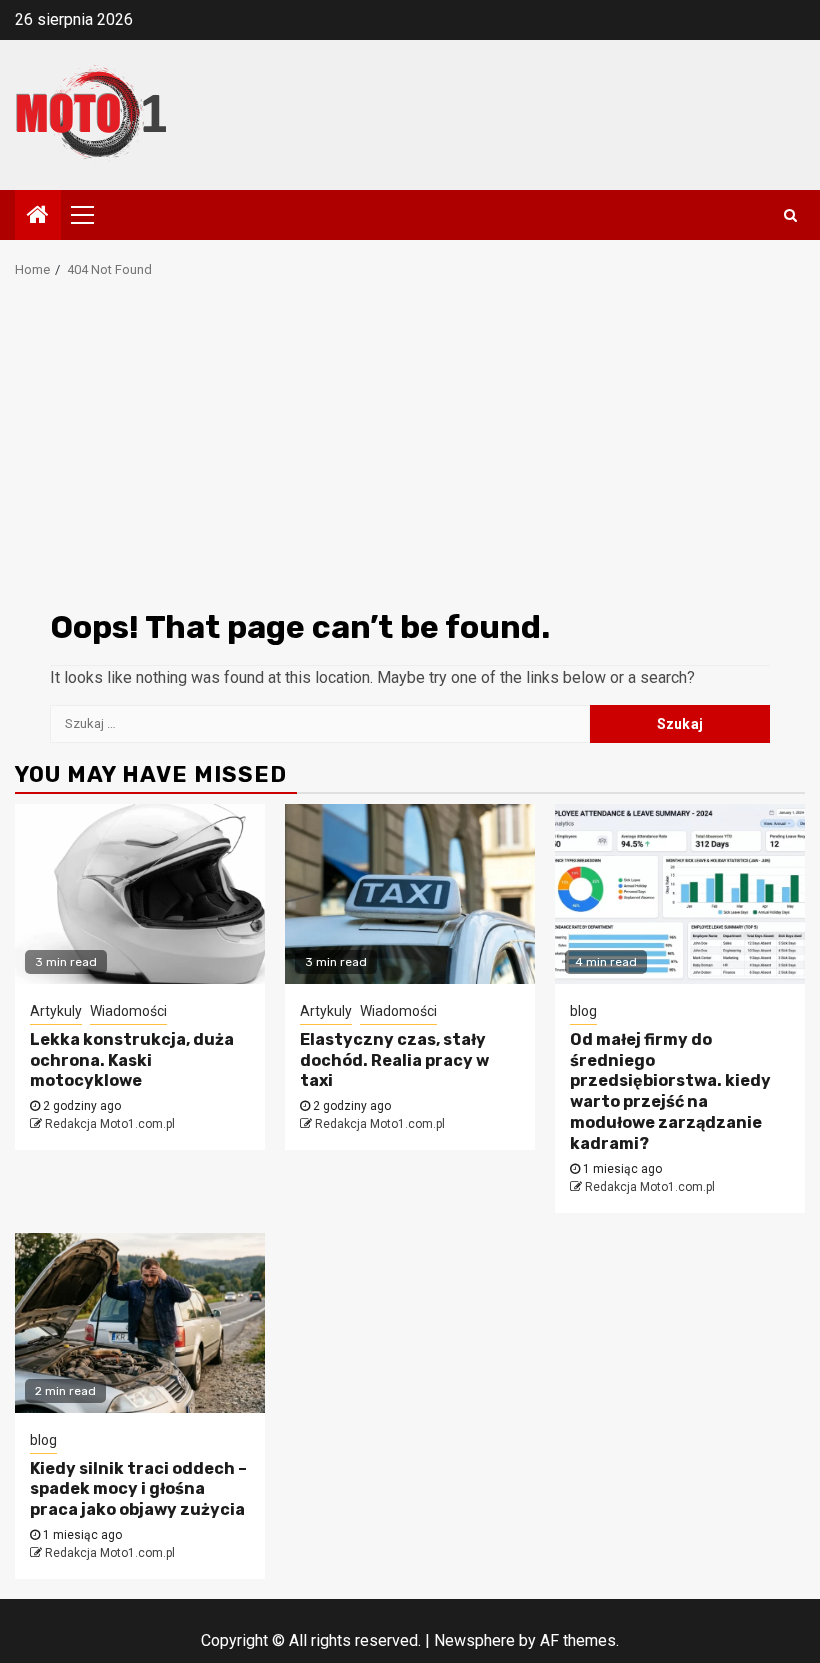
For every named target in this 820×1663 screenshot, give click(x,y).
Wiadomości (128, 1011)
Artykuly (56, 1011)
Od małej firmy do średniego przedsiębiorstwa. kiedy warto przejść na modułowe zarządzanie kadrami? (670, 1091)
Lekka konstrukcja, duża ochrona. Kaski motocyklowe (132, 1060)
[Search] (790, 215)
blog (583, 1011)
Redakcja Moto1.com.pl (110, 1124)
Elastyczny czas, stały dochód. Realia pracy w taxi (394, 1060)
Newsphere (474, 1640)
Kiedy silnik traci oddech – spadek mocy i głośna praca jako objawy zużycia (138, 1489)
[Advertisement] (410, 450)
